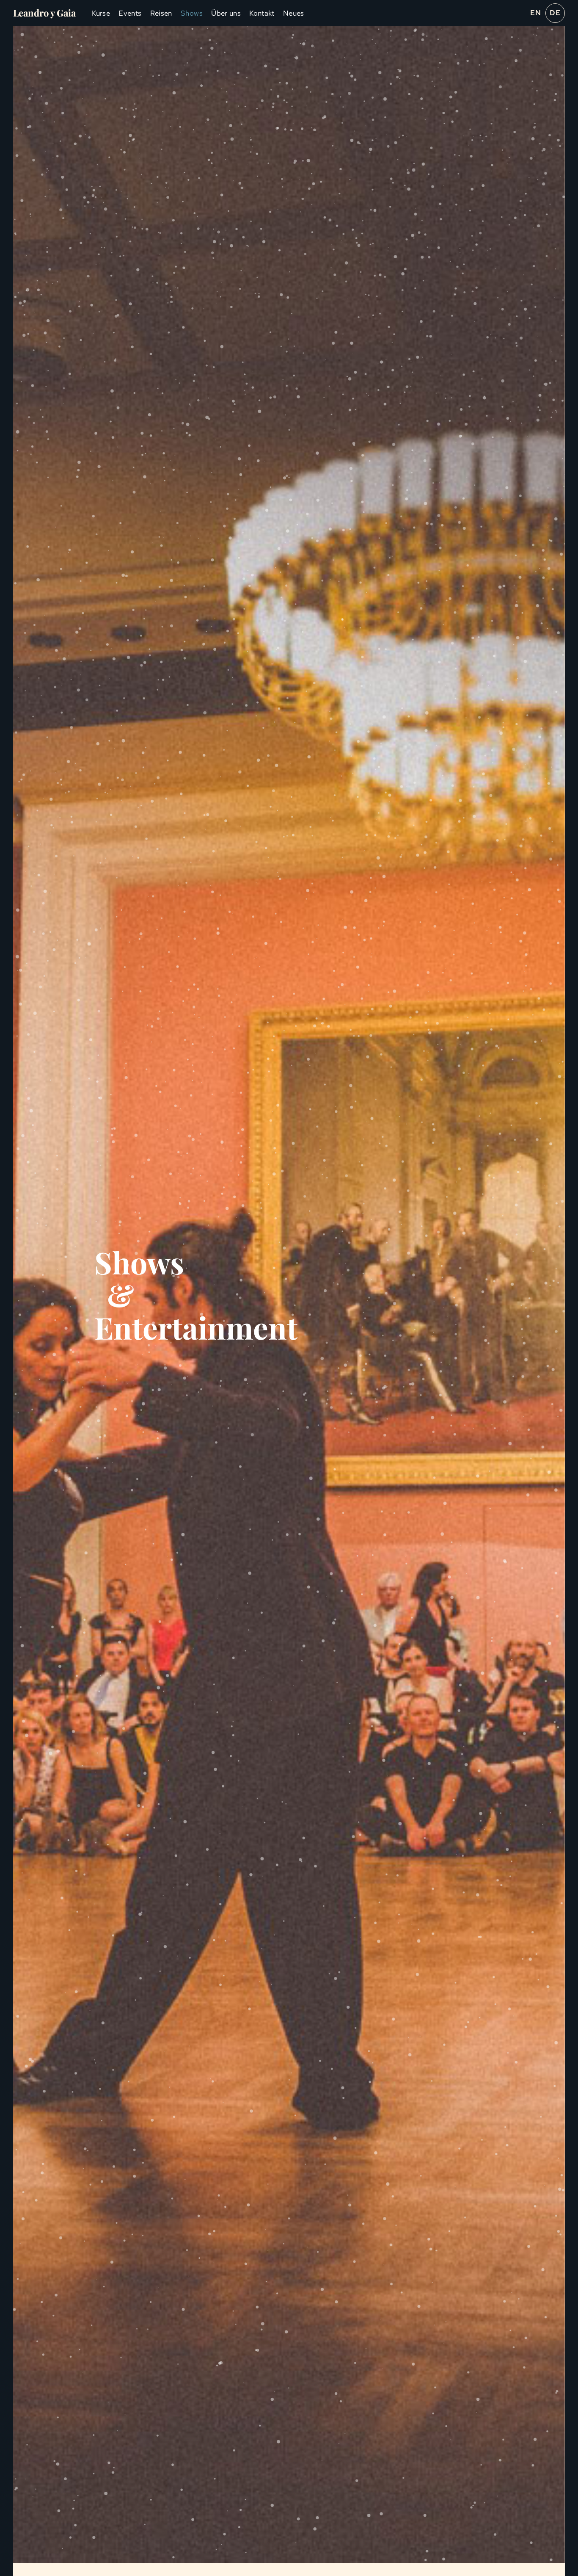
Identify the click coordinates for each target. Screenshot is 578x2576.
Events (130, 13)
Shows (192, 13)
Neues (294, 13)
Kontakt (262, 13)
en (536, 13)
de (555, 13)
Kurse (101, 13)
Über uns (226, 13)
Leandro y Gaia (44, 13)
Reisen (161, 13)
